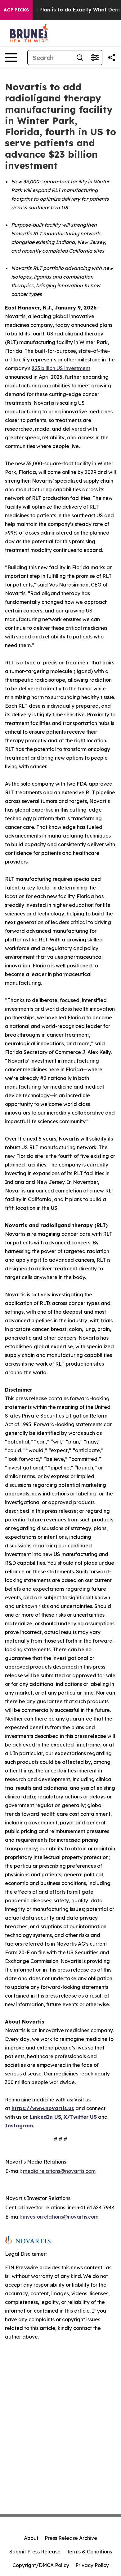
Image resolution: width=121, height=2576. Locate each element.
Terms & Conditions (89, 2552)
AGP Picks (16, 10)
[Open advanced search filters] (95, 58)
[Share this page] (112, 58)
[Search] (80, 58)
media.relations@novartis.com (59, 2171)
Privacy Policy (92, 2565)
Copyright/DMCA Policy (41, 2565)
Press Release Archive (71, 2538)
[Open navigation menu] (11, 58)
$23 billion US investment (61, 368)
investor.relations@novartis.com (61, 2217)
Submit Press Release (35, 2552)
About (31, 2538)
